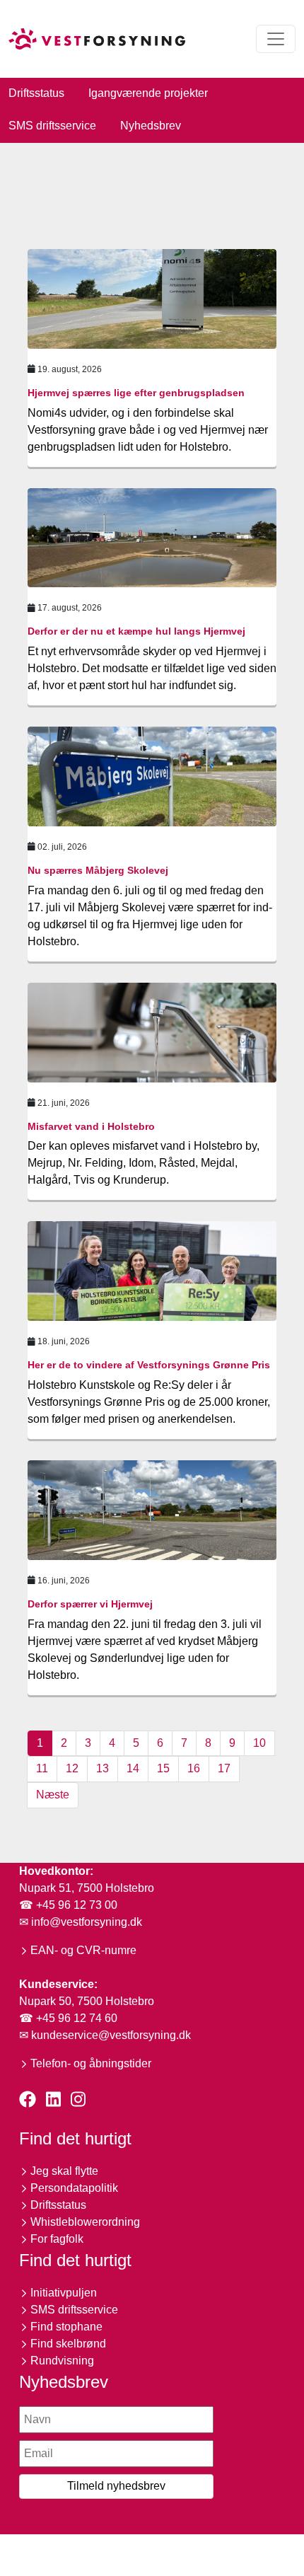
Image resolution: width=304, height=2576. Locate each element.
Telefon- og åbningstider (91, 2063)
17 (224, 1768)
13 (103, 1768)
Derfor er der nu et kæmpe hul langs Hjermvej (136, 631)
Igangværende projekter (148, 93)
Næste (53, 1795)
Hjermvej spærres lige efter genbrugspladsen (136, 393)
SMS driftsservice (52, 126)
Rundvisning (62, 2361)
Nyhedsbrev (151, 126)
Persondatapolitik (74, 2188)
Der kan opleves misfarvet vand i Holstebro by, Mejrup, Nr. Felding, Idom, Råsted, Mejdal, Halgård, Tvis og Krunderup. (144, 1163)
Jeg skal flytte (64, 2171)
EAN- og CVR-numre (83, 1950)
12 (72, 1768)
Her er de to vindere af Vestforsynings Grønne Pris (149, 1365)
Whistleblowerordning (85, 2222)
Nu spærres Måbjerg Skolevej (98, 870)
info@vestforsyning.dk (87, 1922)
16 (194, 1768)
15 (163, 1768)
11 (42, 1768)
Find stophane (66, 2327)
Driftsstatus (36, 93)
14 (133, 1768)
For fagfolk (57, 2239)
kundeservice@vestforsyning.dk (111, 2035)
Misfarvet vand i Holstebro (91, 1126)
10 (259, 1743)
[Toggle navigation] (276, 39)
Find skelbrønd (68, 2344)
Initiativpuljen (64, 2293)
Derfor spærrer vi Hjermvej (90, 1604)
